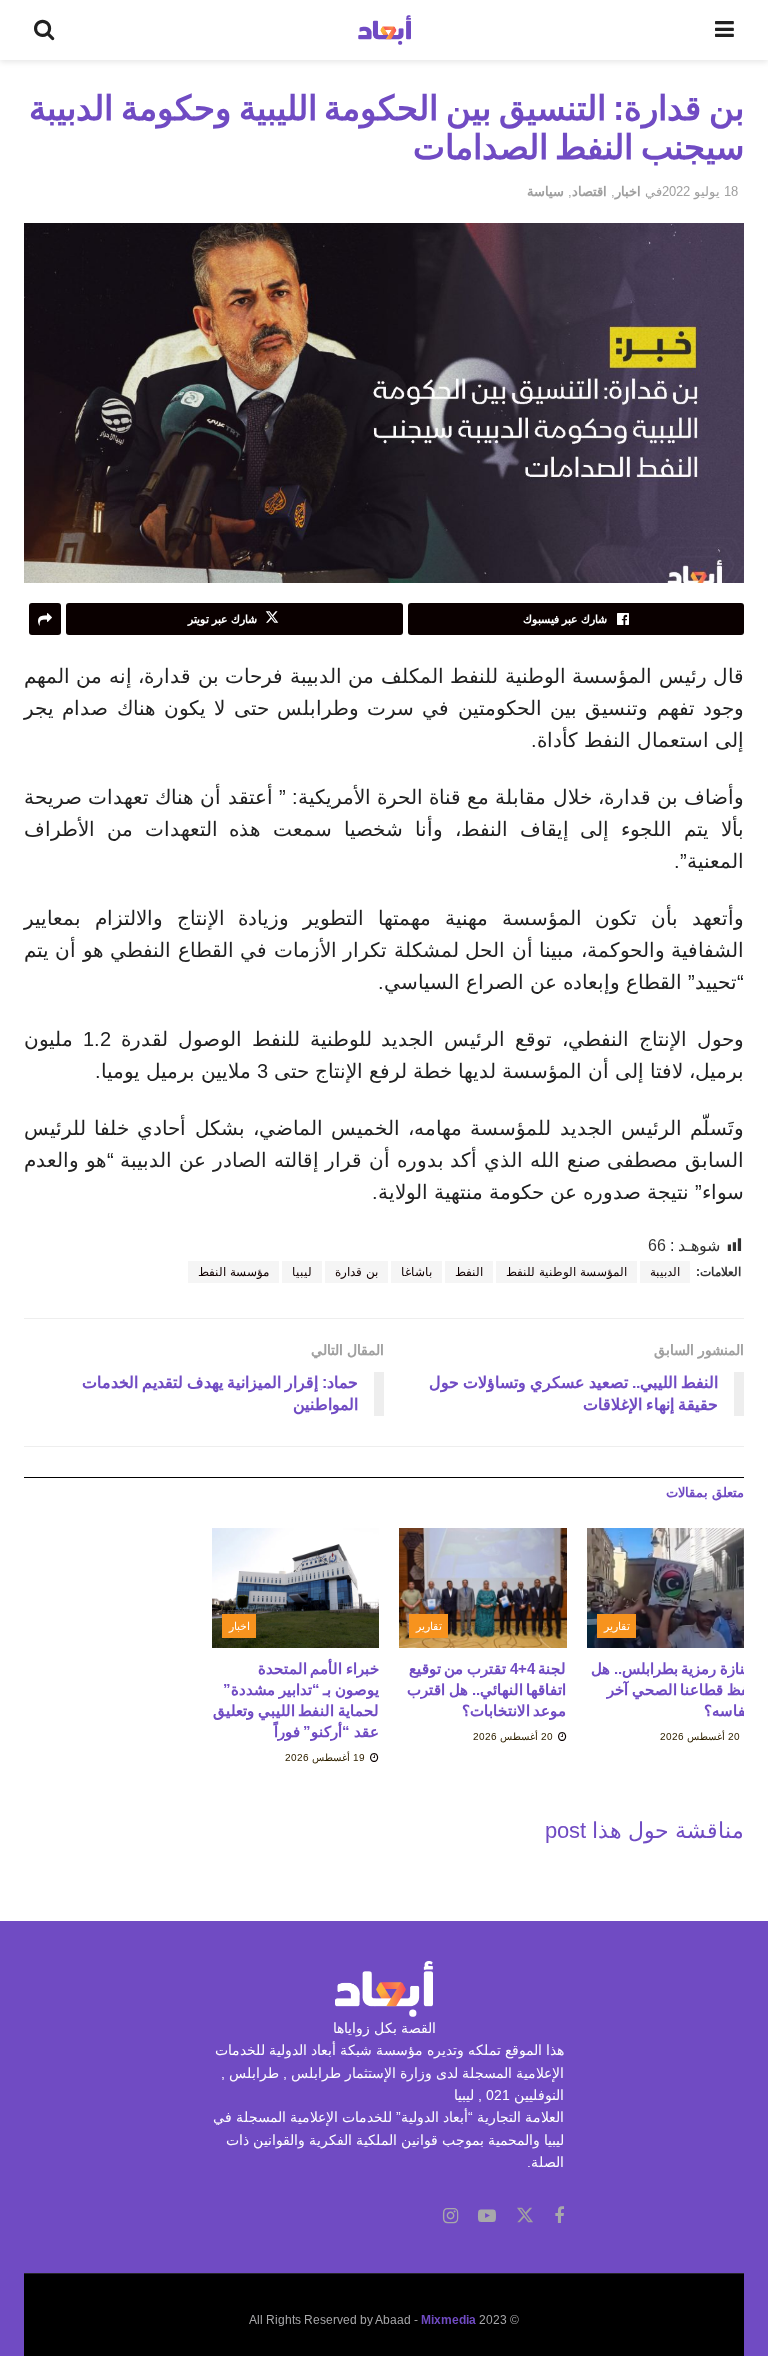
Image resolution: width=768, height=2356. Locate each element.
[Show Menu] (724, 30)
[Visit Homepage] (384, 30)
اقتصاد (589, 191)
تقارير (617, 1626)
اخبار (628, 191)
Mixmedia (448, 2320)
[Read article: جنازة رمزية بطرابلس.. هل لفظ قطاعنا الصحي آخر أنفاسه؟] (671, 1588)
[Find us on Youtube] (487, 2216)
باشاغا (416, 1272)
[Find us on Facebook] (559, 2216)
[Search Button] (44, 30)
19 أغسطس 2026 (326, 1757)
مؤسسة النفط (233, 1272)
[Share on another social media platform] (45, 619)
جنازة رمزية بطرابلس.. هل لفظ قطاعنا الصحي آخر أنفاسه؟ (672, 1689)
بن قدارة (356, 1272)
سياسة (545, 191)
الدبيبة (665, 1272)
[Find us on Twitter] (525, 2216)
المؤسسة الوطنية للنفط (566, 1272)
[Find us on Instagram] (450, 2216)
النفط (469, 1272)
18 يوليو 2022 (700, 191)
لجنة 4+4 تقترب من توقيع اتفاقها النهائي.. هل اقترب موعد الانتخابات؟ (486, 1689)
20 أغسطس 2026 (701, 1736)
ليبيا (302, 1272)
